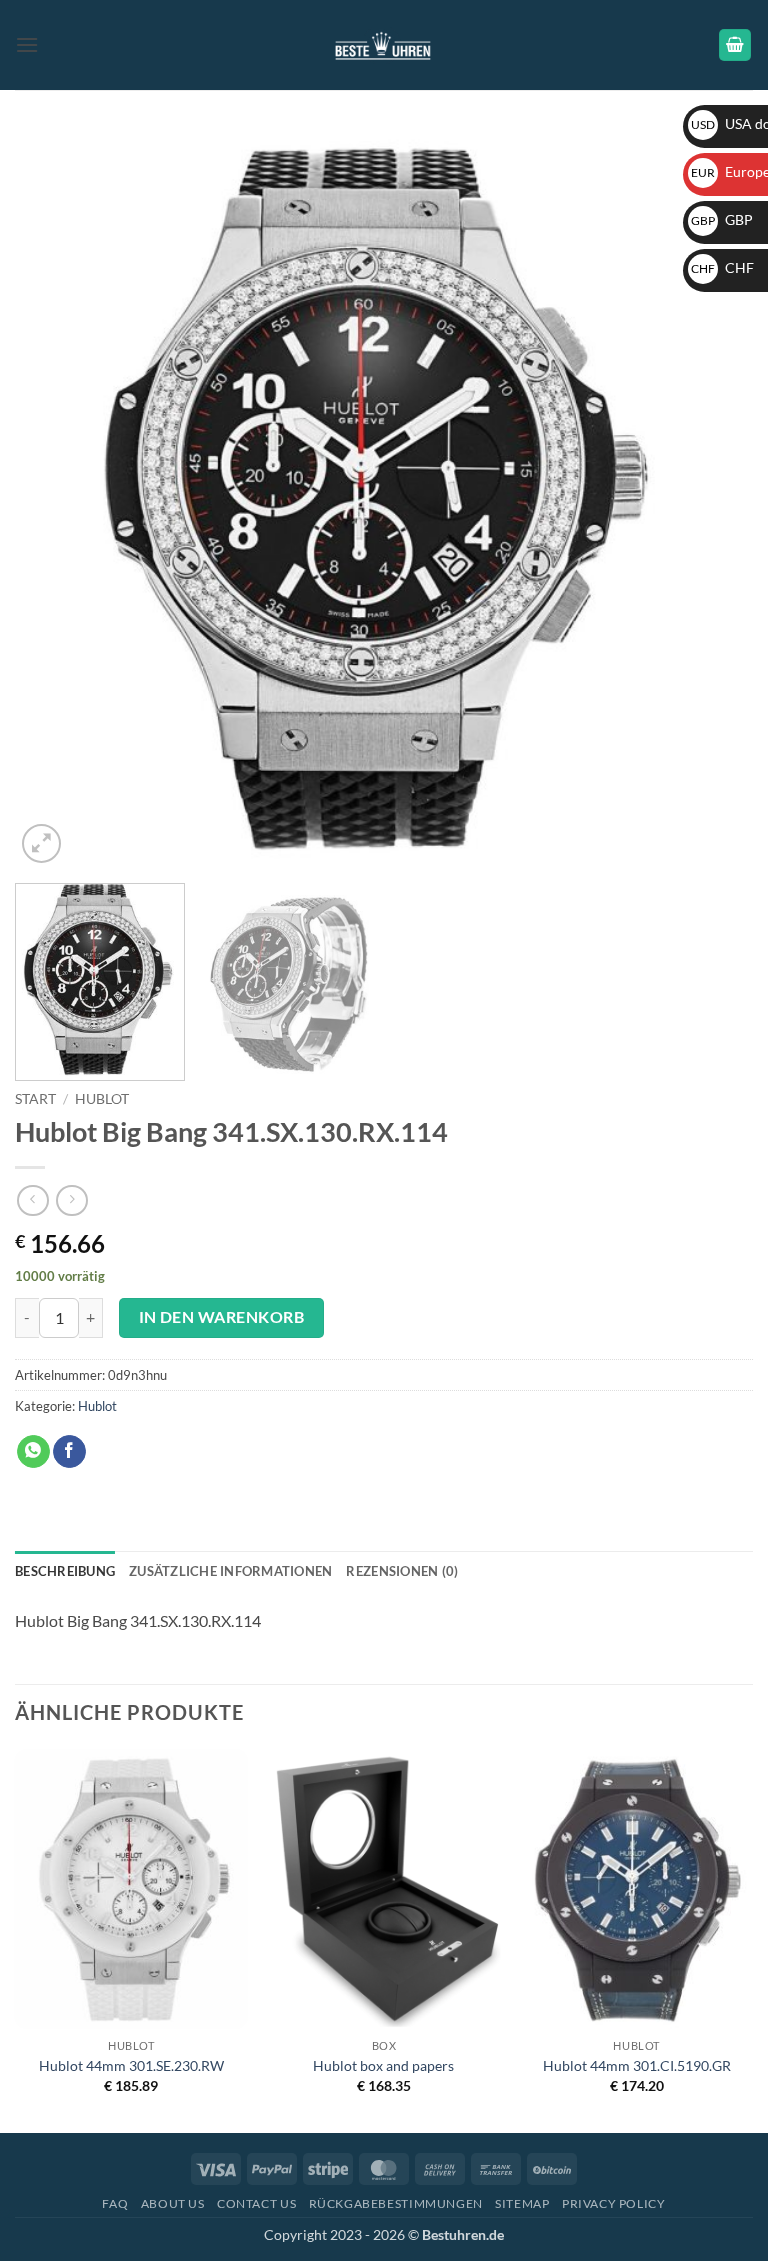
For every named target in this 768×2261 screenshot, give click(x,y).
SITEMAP (522, 2203)
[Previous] (55, 499)
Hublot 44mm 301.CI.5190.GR (637, 2065)
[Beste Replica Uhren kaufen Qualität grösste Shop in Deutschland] (384, 44)
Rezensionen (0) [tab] (402, 1571)
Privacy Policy (614, 2203)
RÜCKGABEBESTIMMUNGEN (396, 2203)
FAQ (115, 2203)
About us (173, 2203)
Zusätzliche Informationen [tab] (230, 1571)
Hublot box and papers (383, 2065)
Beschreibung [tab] (65, 1571)
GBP (722, 219)
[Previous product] (71, 1200)
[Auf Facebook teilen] (69, 1452)
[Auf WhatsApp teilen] (33, 1452)
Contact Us (256, 2203)
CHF (722, 267)
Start (35, 1099)
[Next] (713, 499)
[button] (27, 44)
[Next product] (32, 1200)
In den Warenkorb (221, 1317)
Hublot (102, 1099)
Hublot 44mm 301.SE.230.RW (131, 2065)
